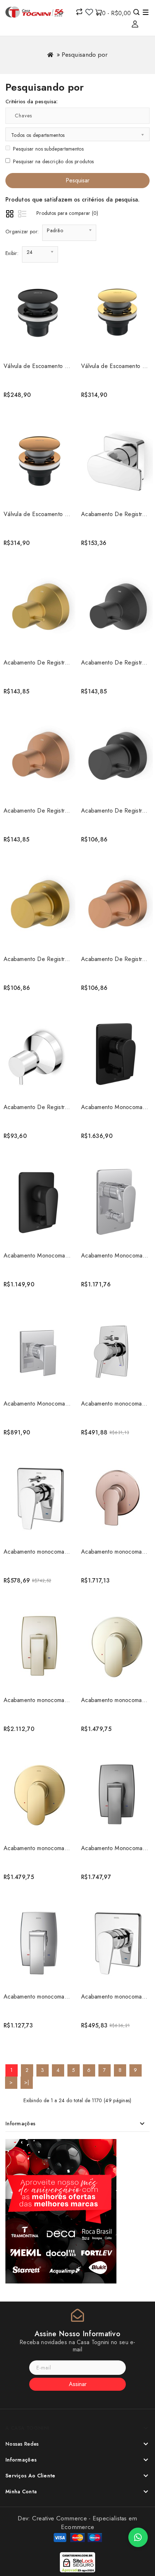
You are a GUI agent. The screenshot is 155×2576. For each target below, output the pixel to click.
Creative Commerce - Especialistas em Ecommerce (85, 2523)
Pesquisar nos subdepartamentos (48, 149)
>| (27, 2082)
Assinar (78, 2384)
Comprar (38, 396)
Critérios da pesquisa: (32, 101)
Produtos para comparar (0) (67, 213)
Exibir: (12, 253)
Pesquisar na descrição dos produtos (54, 161)
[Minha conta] (135, 24)
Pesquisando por (85, 55)
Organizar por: (22, 231)
